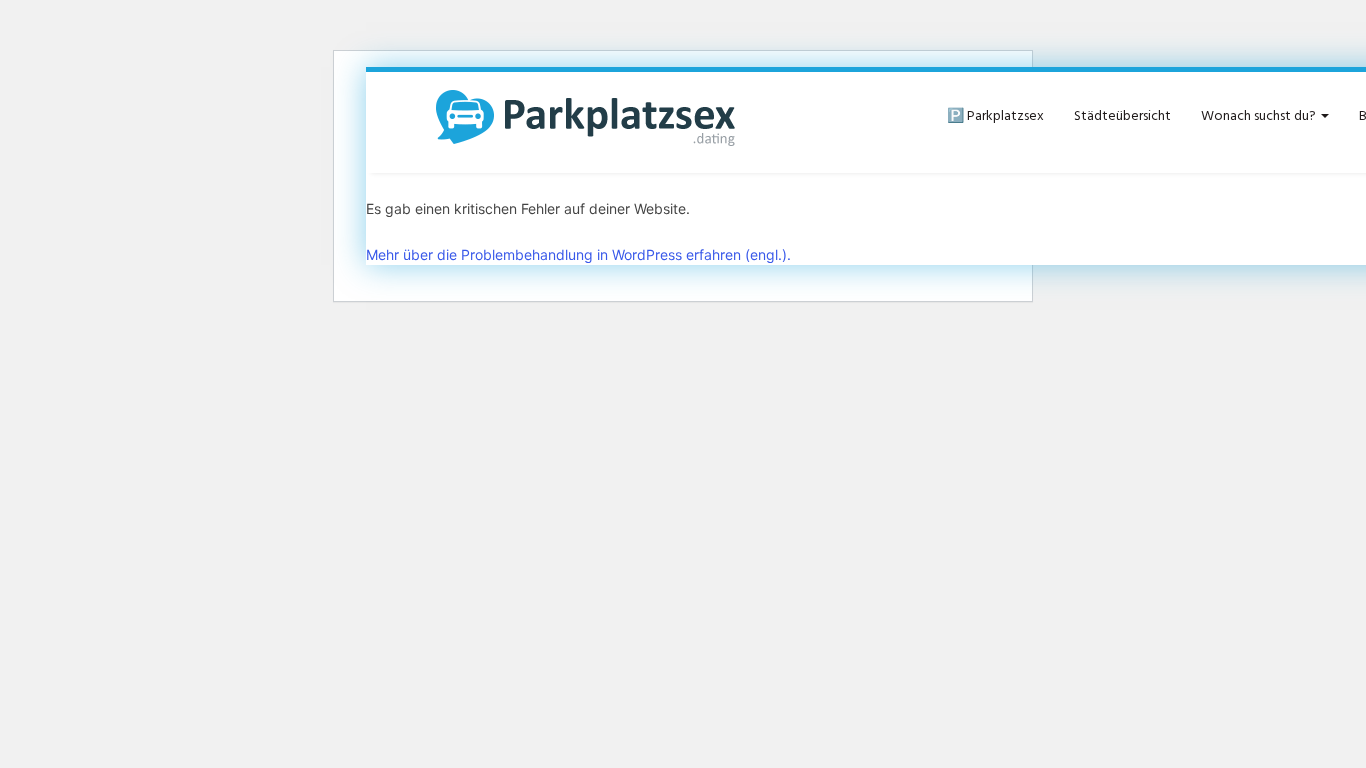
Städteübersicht (1122, 116)
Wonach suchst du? (1260, 116)
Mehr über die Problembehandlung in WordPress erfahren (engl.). (578, 254)
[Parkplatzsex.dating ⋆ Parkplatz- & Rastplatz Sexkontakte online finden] (586, 117)
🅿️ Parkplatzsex (995, 116)
